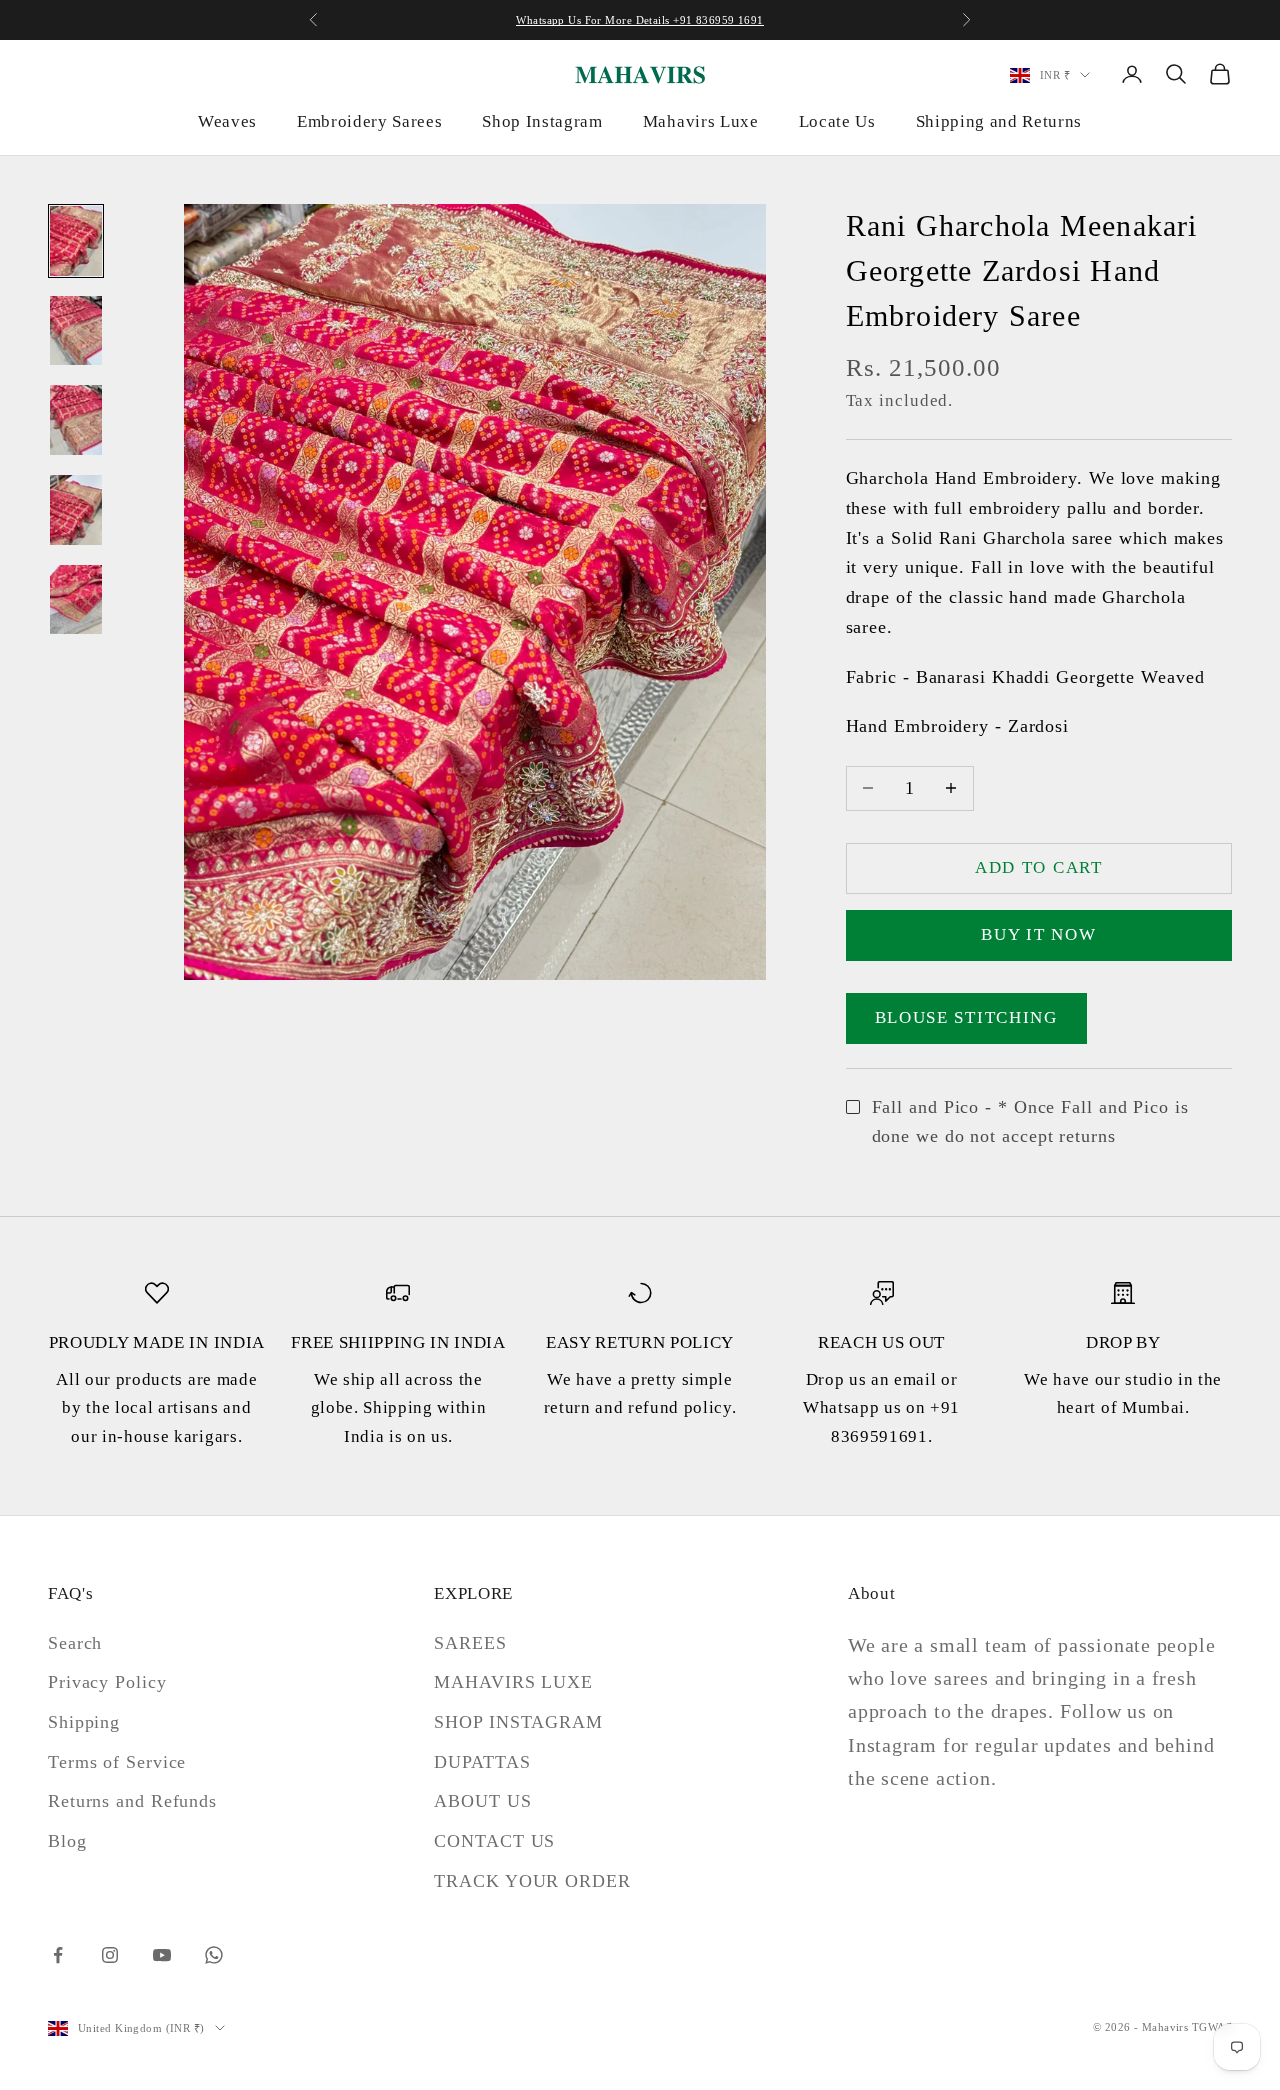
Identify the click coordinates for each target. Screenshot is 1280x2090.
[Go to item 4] (76, 510)
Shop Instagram (542, 121)
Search (75, 1643)
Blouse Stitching (966, 1017)
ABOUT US (482, 1801)
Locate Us (837, 121)
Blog (67, 1841)
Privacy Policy (107, 1682)
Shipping (84, 1722)
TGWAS (1212, 2027)
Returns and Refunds (132, 1801)
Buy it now (1038, 934)
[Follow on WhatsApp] (214, 1955)
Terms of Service (117, 1762)
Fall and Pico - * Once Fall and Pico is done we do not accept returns (1030, 1122)
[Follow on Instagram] (110, 1955)
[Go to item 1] (76, 241)
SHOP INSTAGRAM (518, 1722)
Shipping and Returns (999, 121)
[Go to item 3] (76, 420)
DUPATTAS (482, 1762)
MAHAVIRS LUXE (513, 1682)
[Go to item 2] (76, 331)
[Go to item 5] (76, 600)
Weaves (227, 121)
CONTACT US (494, 1841)
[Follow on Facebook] (58, 1955)
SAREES (470, 1643)
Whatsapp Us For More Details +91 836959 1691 (639, 20)
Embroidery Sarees (369, 121)
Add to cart (1039, 867)
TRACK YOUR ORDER (532, 1881)
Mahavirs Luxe (701, 121)
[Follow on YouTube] (162, 1955)
